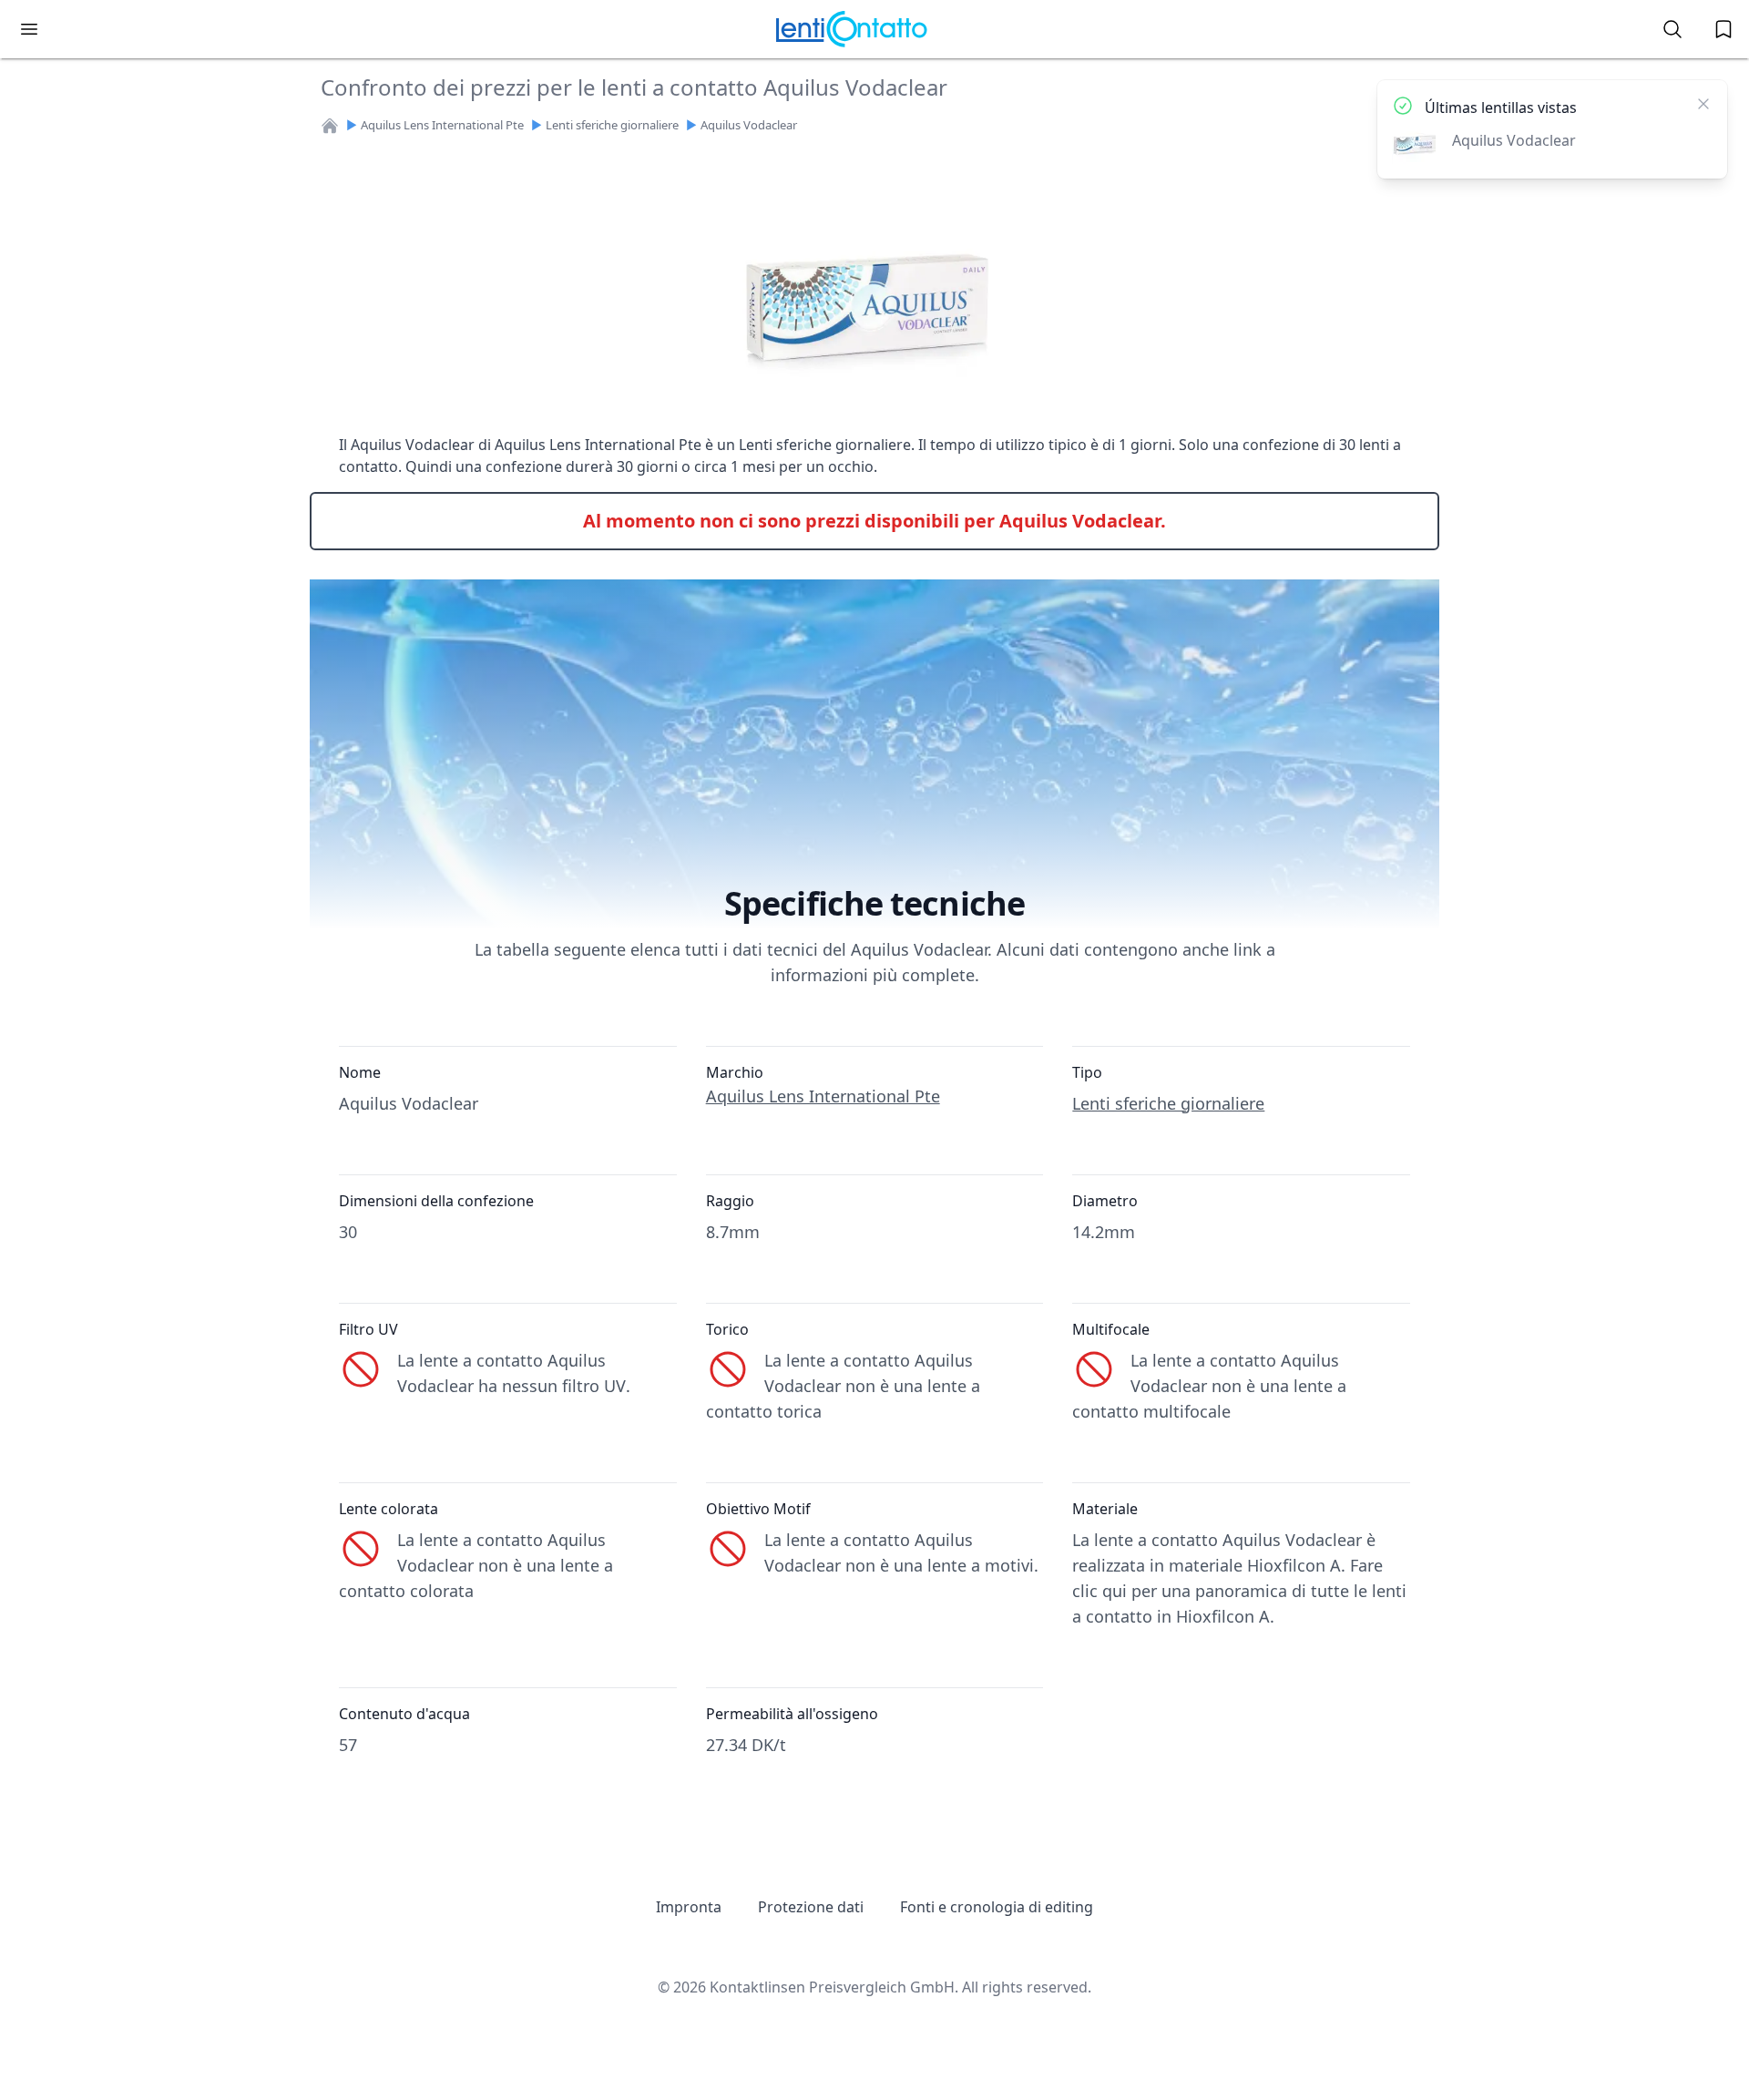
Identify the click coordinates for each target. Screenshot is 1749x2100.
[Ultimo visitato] (1723, 29)
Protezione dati (811, 1907)
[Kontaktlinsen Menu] (29, 29)
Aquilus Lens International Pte (442, 125)
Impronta (689, 1907)
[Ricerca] (1672, 29)
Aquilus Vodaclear (749, 125)
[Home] (330, 126)
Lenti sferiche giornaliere (612, 125)
